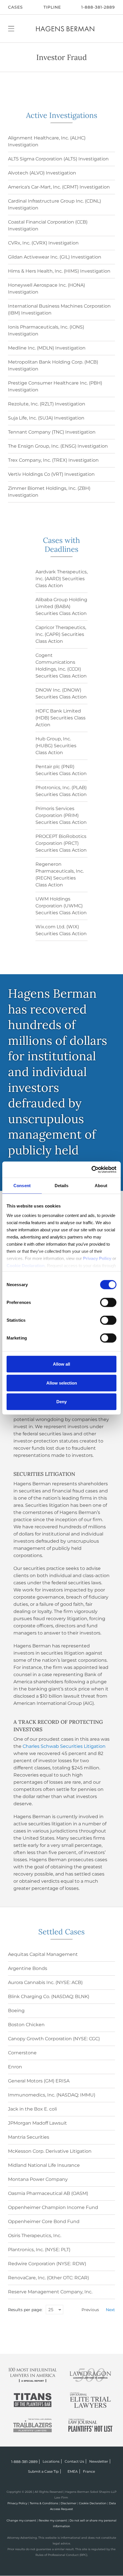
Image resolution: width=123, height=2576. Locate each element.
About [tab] (101, 1186)
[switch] (108, 1302)
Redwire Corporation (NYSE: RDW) (47, 2264)
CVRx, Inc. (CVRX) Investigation (43, 243)
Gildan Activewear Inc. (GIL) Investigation (55, 257)
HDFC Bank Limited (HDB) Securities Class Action (60, 718)
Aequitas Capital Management (43, 1954)
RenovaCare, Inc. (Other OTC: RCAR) (48, 2278)
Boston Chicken (26, 2025)
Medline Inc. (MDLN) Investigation (47, 348)
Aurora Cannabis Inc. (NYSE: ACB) (45, 1982)
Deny (61, 1402)
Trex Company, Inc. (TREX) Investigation (53, 460)
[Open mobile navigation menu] (11, 28)
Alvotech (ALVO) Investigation (42, 173)
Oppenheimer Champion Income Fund (53, 2207)
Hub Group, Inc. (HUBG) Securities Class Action (56, 746)
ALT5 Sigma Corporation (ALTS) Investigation (58, 159)
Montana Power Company (38, 2179)
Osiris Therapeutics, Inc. (35, 2236)
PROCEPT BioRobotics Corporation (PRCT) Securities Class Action (61, 843)
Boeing (16, 2011)
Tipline (52, 7)
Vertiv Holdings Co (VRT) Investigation (51, 474)
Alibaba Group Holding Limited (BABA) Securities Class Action (61, 606)
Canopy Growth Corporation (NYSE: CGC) (54, 2039)
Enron (15, 2067)
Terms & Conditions (44, 2503)
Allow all (61, 1364)
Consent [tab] (22, 1186)
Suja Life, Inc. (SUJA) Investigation (46, 418)
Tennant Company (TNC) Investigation (52, 432)
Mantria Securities (29, 2137)
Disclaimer (69, 2503)
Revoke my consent (53, 2520)
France (89, 2471)
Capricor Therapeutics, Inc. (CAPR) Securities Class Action (61, 634)
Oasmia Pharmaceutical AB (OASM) (48, 2193)
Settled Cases (61, 1932)
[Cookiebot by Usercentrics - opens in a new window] (91, 1169)
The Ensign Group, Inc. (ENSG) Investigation (58, 446)
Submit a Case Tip (43, 2471)
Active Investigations (62, 115)
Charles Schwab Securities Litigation (64, 1746)
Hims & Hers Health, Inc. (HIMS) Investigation (59, 271)
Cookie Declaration (93, 2503)
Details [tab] (62, 1186)
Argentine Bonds (28, 1968)
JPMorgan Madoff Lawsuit (37, 2123)
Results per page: (25, 2310)
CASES (15, 7)
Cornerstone (22, 2053)
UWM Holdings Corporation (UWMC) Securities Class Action (61, 906)
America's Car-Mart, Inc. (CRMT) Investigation (59, 187)
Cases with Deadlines (61, 545)
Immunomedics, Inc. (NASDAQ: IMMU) (52, 2095)
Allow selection (62, 1383)
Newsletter (99, 2461)
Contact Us (74, 2461)
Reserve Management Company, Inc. (50, 2292)
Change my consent (21, 2520)
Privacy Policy (17, 2503)
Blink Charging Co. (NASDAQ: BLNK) (49, 1996)
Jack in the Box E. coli (32, 2109)
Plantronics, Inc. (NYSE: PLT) (39, 2250)
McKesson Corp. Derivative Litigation (50, 2151)
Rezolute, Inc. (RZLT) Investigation (47, 404)
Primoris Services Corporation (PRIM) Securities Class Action (61, 815)
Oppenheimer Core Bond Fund (44, 2221)
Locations (51, 2461)
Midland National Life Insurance (44, 2165)
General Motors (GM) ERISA (39, 2081)
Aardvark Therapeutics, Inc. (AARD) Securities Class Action (61, 579)
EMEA (73, 2471)
